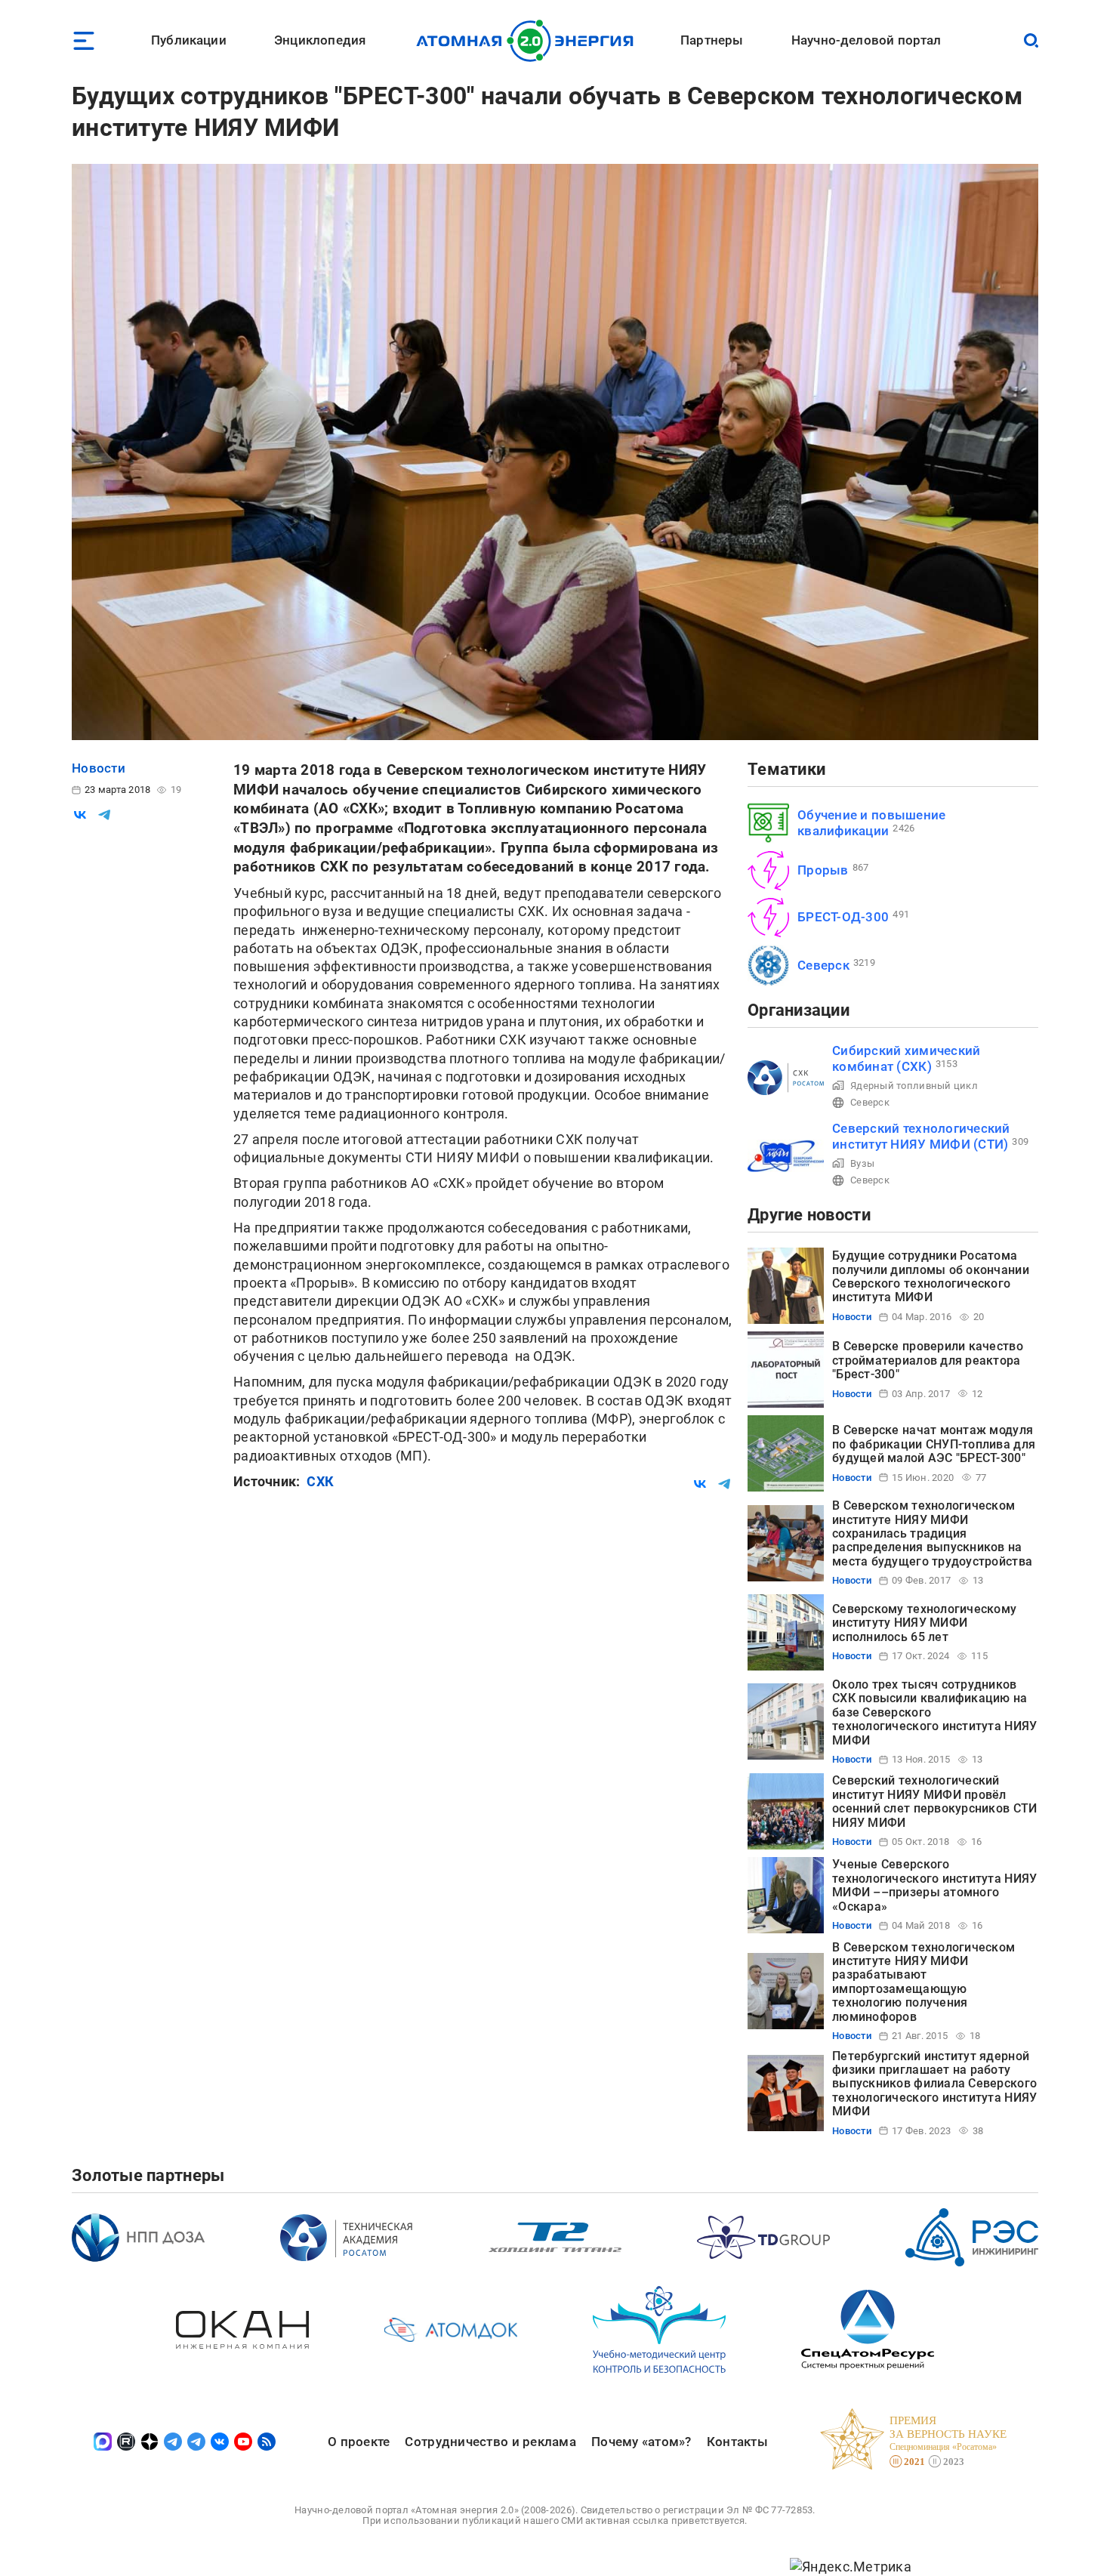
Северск (823, 965)
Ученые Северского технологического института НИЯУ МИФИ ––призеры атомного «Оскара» (934, 1885)
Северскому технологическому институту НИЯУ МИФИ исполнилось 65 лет (924, 1623)
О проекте (359, 2442)
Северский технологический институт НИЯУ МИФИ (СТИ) (921, 1136)
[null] (80, 815)
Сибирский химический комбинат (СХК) (906, 1058)
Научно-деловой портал (866, 40)
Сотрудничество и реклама (490, 2442)
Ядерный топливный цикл (914, 1086)
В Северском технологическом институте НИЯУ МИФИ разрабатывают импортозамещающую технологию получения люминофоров (923, 1982)
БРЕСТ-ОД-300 (843, 917)
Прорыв (823, 870)
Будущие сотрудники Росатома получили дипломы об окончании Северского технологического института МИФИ (931, 1276)
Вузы (862, 1163)
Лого (529, 41)
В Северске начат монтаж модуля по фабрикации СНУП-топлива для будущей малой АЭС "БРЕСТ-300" (934, 1444)
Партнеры (712, 40)
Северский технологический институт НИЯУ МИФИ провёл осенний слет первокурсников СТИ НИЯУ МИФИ (934, 1801)
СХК (320, 1481)
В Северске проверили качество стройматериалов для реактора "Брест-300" (928, 1360)
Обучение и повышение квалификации (871, 823)
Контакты (737, 2442)
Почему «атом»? (641, 2442)
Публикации (189, 40)
